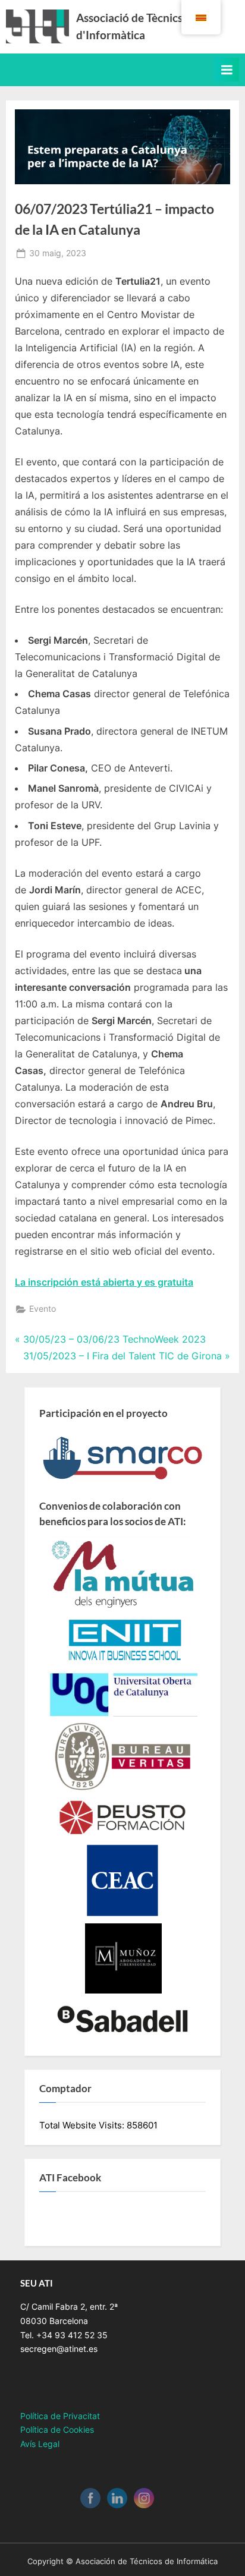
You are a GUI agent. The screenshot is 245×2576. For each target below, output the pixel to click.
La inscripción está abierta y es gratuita (104, 1282)
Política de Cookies (57, 2430)
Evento (43, 1309)
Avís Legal (40, 2444)
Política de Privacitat (60, 2416)
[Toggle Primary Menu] (227, 70)
